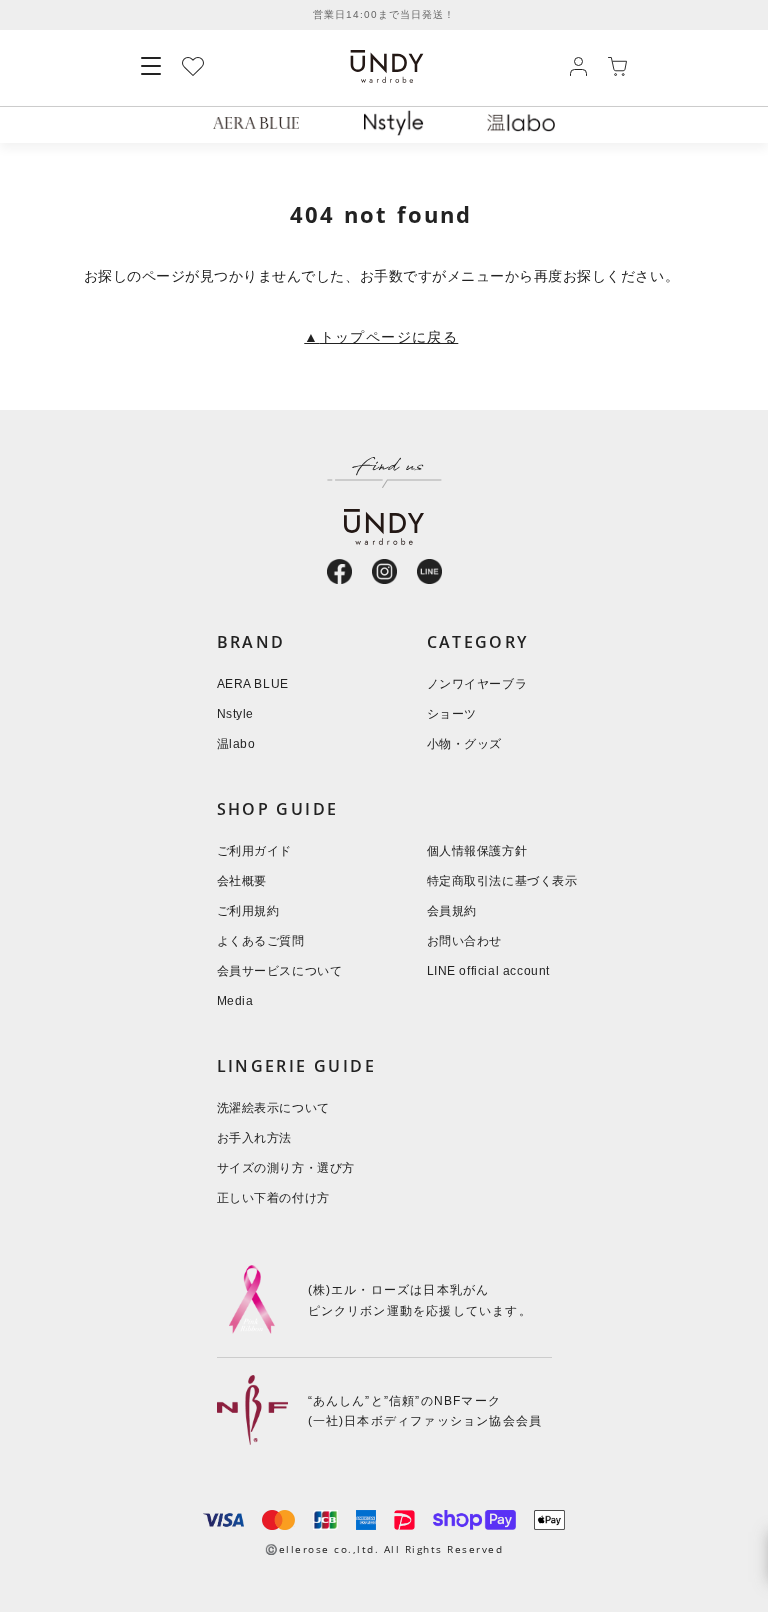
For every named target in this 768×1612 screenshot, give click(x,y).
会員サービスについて (280, 971)
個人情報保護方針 (477, 851)
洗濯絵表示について (273, 1108)
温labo (236, 744)
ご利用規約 (248, 911)
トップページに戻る (381, 338)
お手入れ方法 (255, 1138)
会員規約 (452, 911)
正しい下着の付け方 (273, 1198)
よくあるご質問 (261, 941)
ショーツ (452, 714)
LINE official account (489, 971)
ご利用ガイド (255, 851)
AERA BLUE (253, 684)
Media (235, 1001)
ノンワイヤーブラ (477, 684)
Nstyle (236, 714)
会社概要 (242, 881)
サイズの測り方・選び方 (286, 1168)
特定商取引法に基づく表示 (502, 881)
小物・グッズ (465, 744)
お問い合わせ (465, 941)
